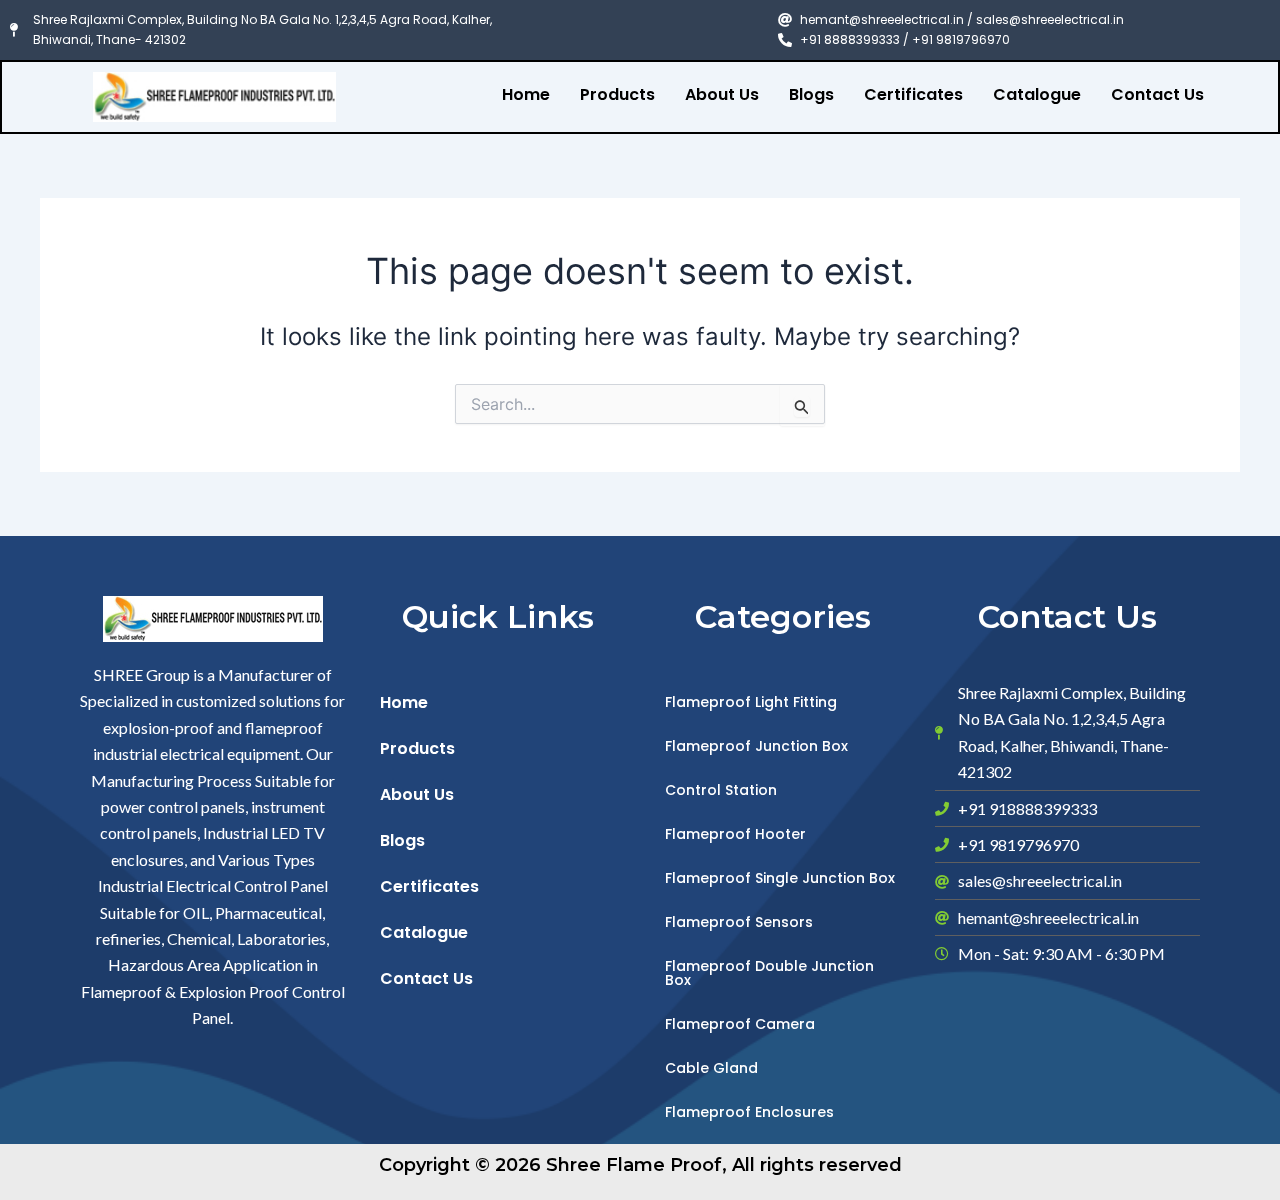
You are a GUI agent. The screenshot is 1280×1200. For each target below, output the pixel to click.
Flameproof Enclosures (749, 1112)
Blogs (811, 94)
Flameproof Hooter (735, 834)
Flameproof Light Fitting (751, 702)
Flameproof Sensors (739, 922)
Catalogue (1037, 94)
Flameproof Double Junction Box (769, 973)
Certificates (913, 94)
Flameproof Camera (740, 1024)
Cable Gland (711, 1068)
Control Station (721, 790)
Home (526, 94)
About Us (722, 94)
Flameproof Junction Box (756, 746)
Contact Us (1157, 94)
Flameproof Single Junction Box (780, 878)
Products (617, 94)
